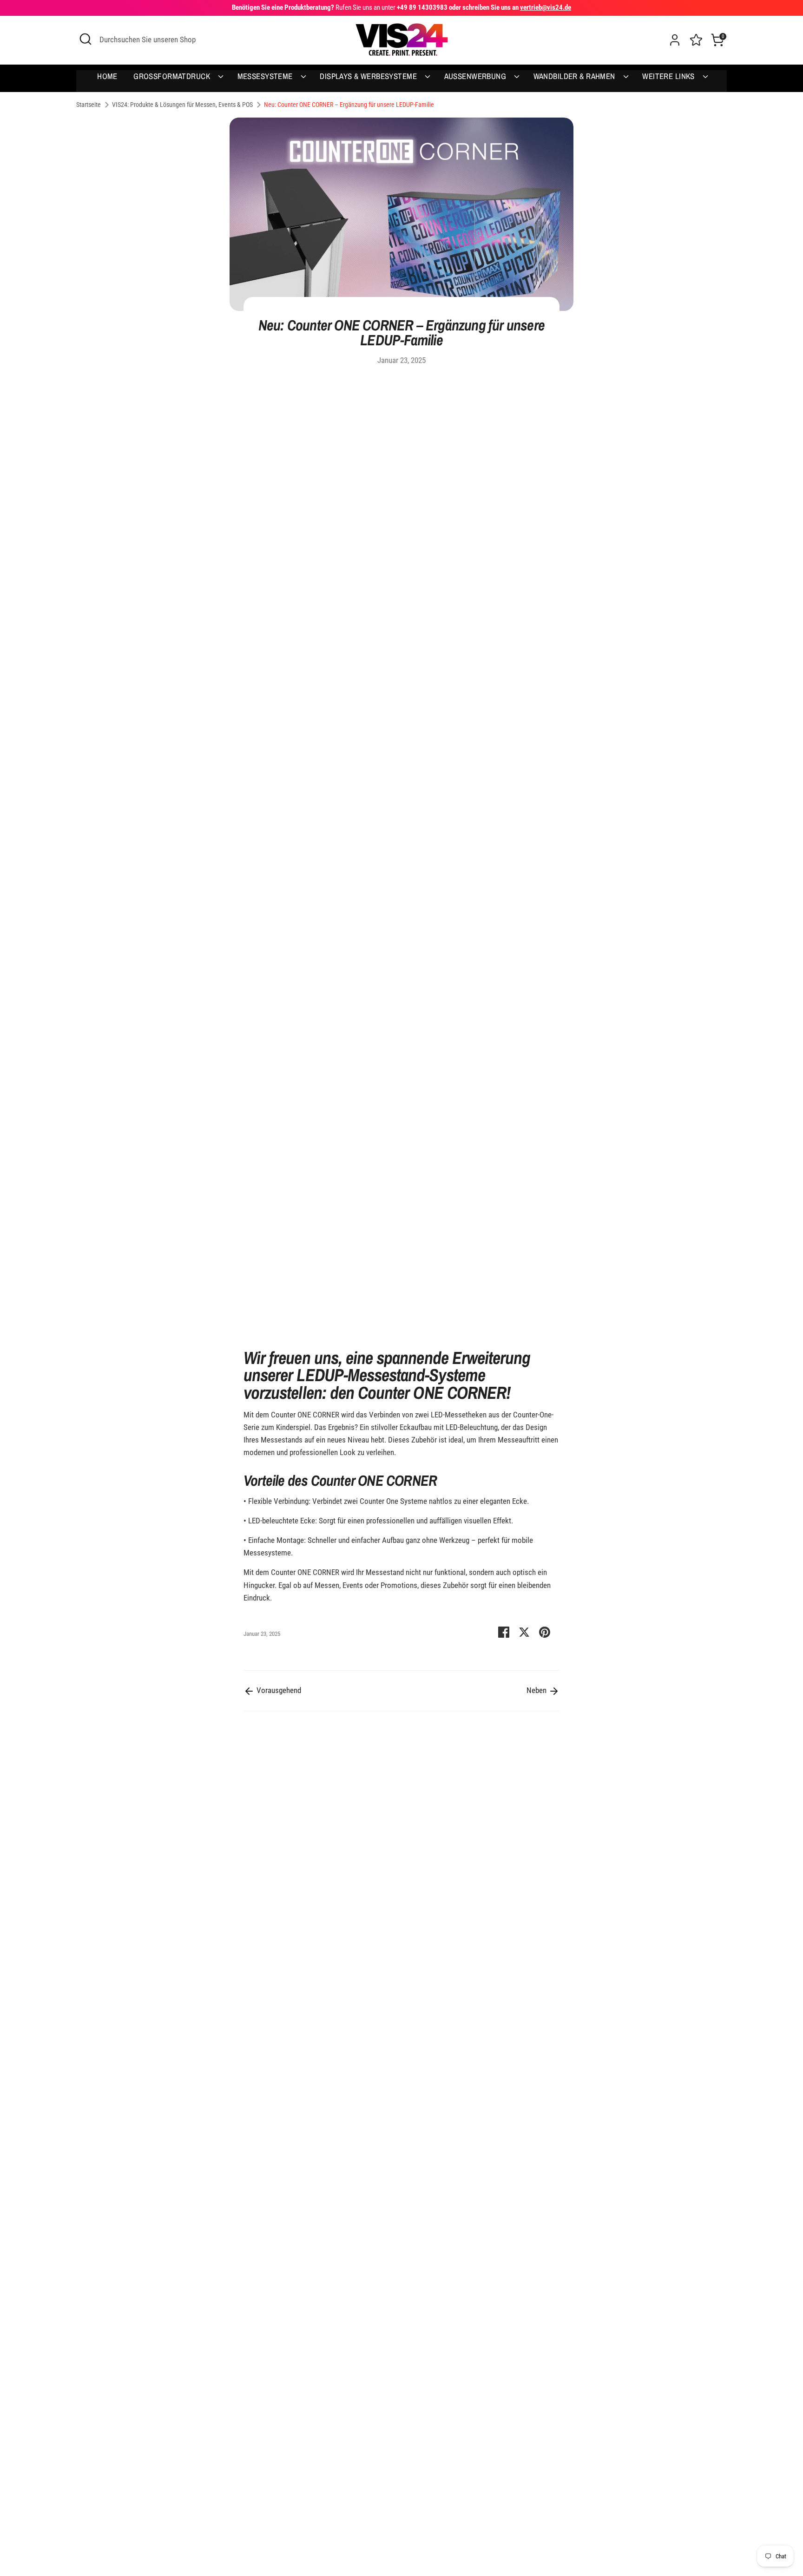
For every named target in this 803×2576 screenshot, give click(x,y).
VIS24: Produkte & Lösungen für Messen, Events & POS (182, 105)
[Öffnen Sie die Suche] (86, 39)
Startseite (89, 105)
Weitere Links (669, 76)
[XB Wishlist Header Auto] (696, 39)
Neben (537, 1690)
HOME (107, 76)
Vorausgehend (278, 1690)
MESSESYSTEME (266, 76)
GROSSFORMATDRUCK (173, 76)
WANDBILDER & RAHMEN (576, 76)
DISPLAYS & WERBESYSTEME (369, 76)
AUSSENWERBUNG (476, 76)
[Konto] (675, 40)
